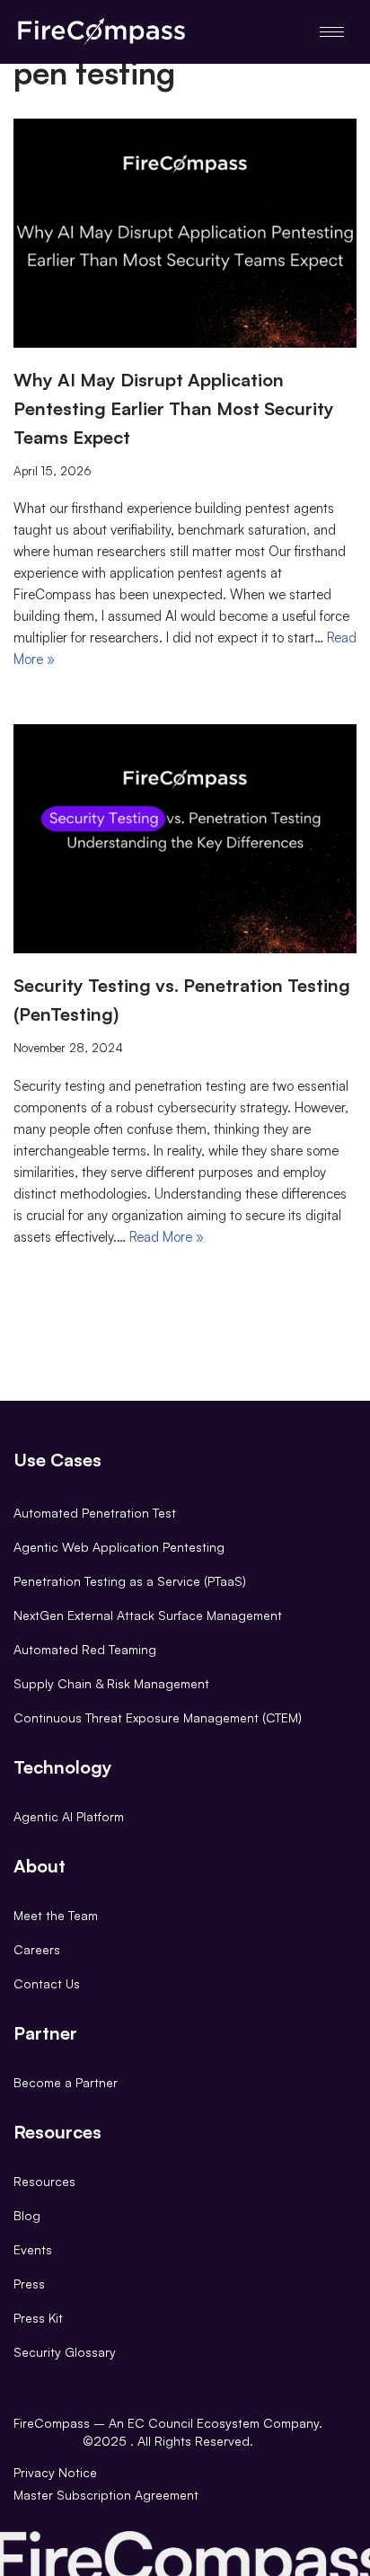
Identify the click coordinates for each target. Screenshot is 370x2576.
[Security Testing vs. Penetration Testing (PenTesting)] (185, 839)
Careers (37, 1949)
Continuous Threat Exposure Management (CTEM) (158, 1717)
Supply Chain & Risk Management (111, 1683)
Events (33, 2249)
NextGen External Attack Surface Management (148, 1615)
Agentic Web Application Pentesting (119, 1547)
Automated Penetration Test (95, 1513)
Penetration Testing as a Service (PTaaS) (130, 1581)
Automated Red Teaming (85, 1649)
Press (29, 2284)
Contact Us (47, 1983)
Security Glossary (65, 2352)
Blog (27, 2215)
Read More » (167, 1237)
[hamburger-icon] (332, 32)
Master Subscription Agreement (106, 2495)
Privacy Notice (55, 2472)
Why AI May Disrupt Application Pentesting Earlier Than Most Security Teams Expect (174, 408)
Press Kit (38, 2318)
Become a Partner (66, 2082)
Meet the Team (56, 1915)
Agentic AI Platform (69, 1816)
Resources (44, 2181)
